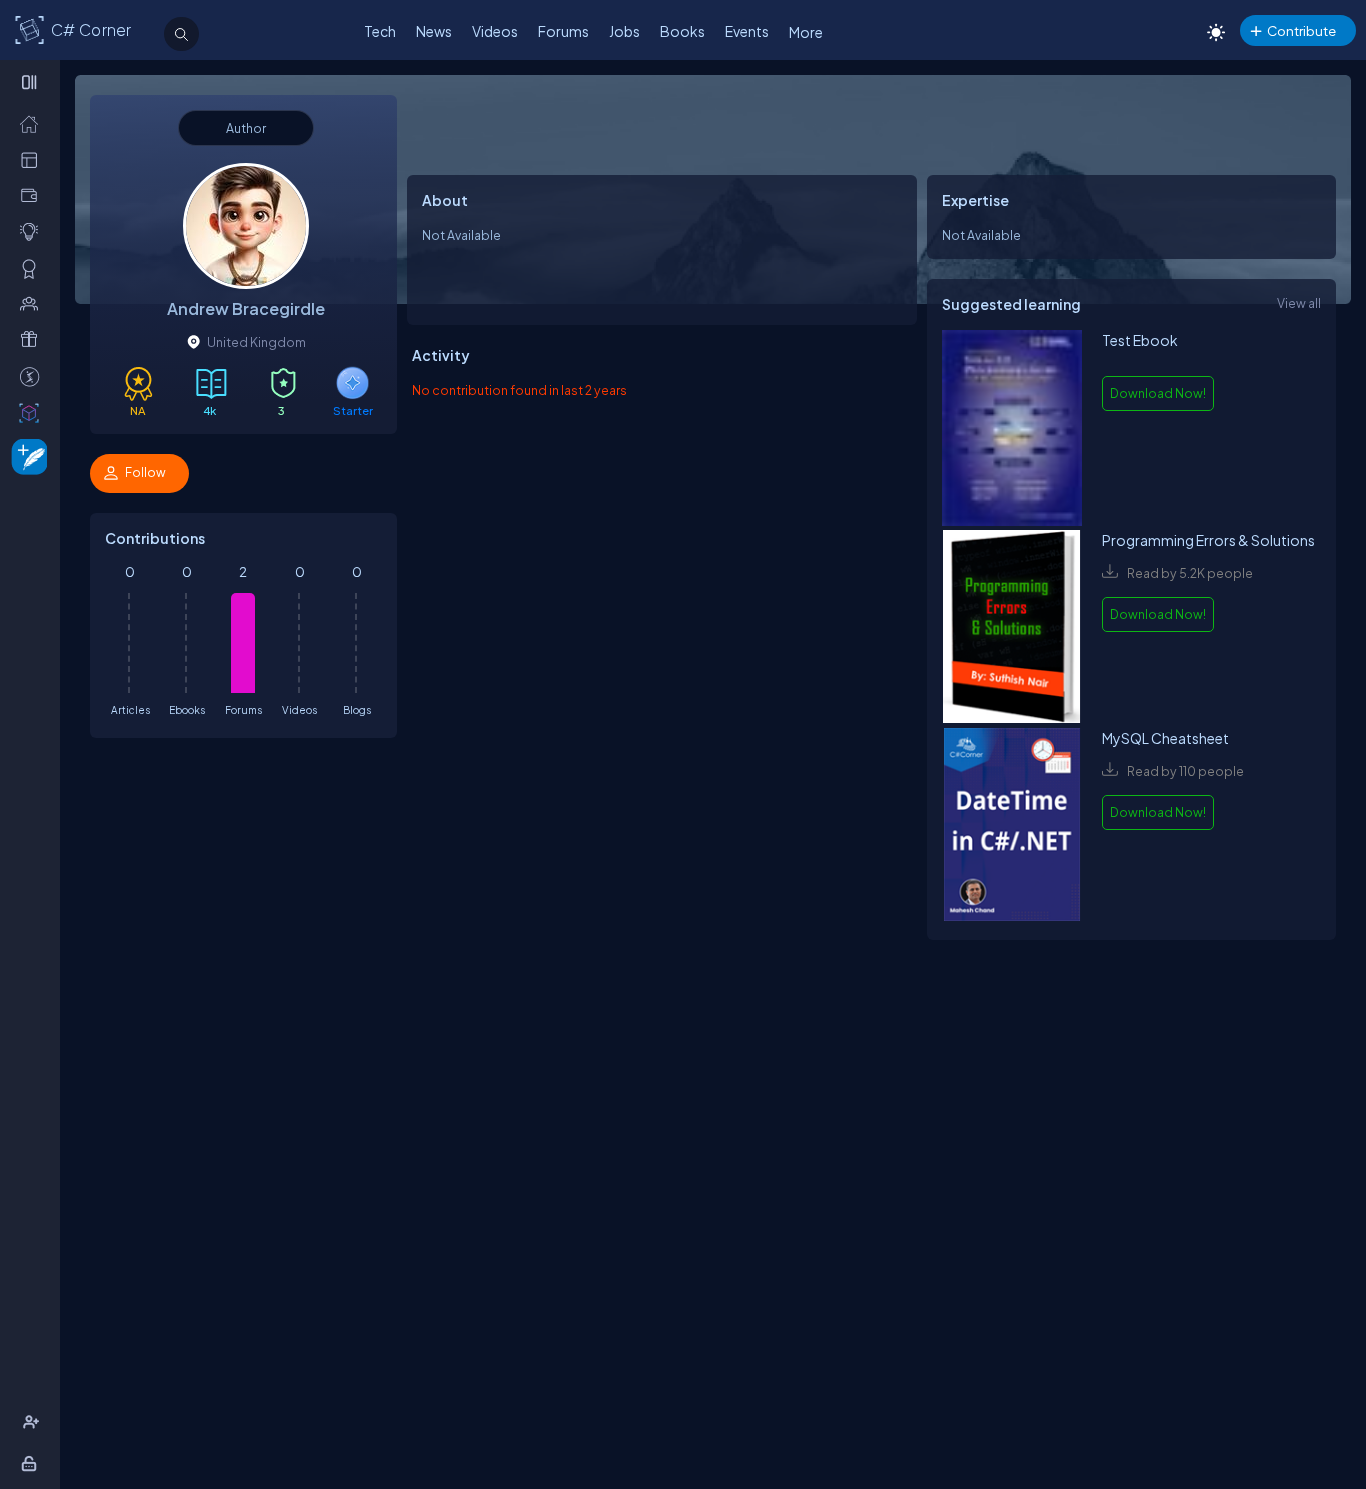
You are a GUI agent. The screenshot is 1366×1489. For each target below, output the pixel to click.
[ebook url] (1012, 430)
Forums (563, 31)
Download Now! (1158, 393)
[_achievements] (33, 268)
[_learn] (33, 231)
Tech (380, 31)
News (434, 31)
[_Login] (32, 1463)
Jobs (624, 31)
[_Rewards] (33, 376)
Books (682, 31)
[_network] (33, 303)
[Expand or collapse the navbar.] (31, 82)
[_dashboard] (33, 159)
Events (747, 31)
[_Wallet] (33, 195)
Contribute (1301, 30)
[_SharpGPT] (33, 412)
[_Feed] (33, 123)
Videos (495, 31)
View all (1299, 303)
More (806, 32)
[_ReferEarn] (33, 339)
